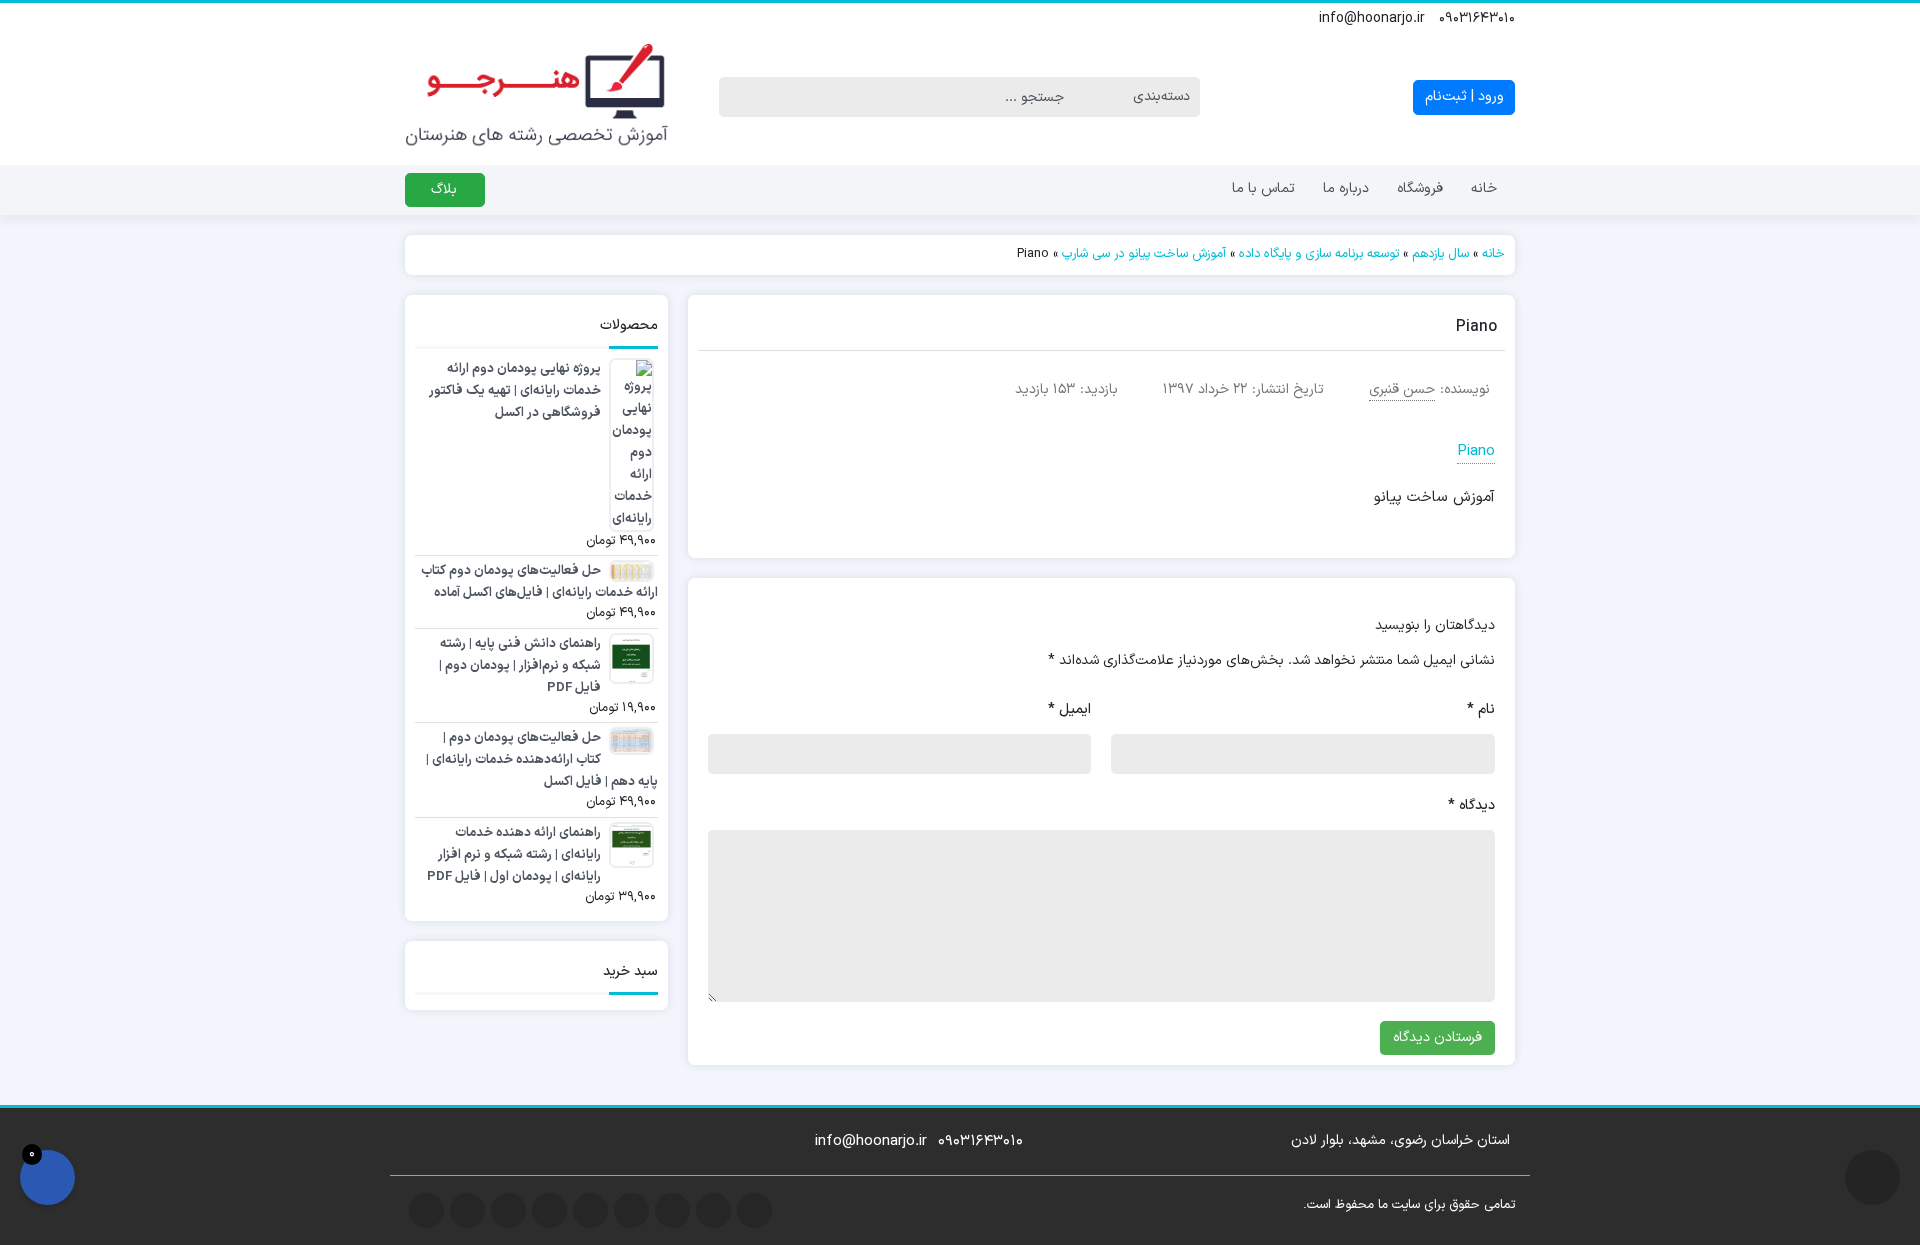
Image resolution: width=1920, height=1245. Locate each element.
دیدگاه (1471, 805)
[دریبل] (571, 19)
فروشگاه (1420, 188)
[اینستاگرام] (505, 19)
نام (1481, 709)
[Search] (734, 97)
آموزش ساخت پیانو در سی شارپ (1144, 254)
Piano (1476, 451)
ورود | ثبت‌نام (1464, 96)
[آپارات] (593, 19)
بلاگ (444, 189)
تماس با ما (1263, 188)
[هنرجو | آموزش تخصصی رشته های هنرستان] (536, 97)
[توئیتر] (417, 19)
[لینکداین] (549, 19)
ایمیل (1069, 709)
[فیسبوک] (439, 19)
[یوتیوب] (527, 19)
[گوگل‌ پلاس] (461, 19)
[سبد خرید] (47, 1177)
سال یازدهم (1440, 254)
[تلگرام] (483, 19)
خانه (1484, 188)
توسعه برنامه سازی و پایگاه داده (1319, 254)
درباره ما (1346, 188)
